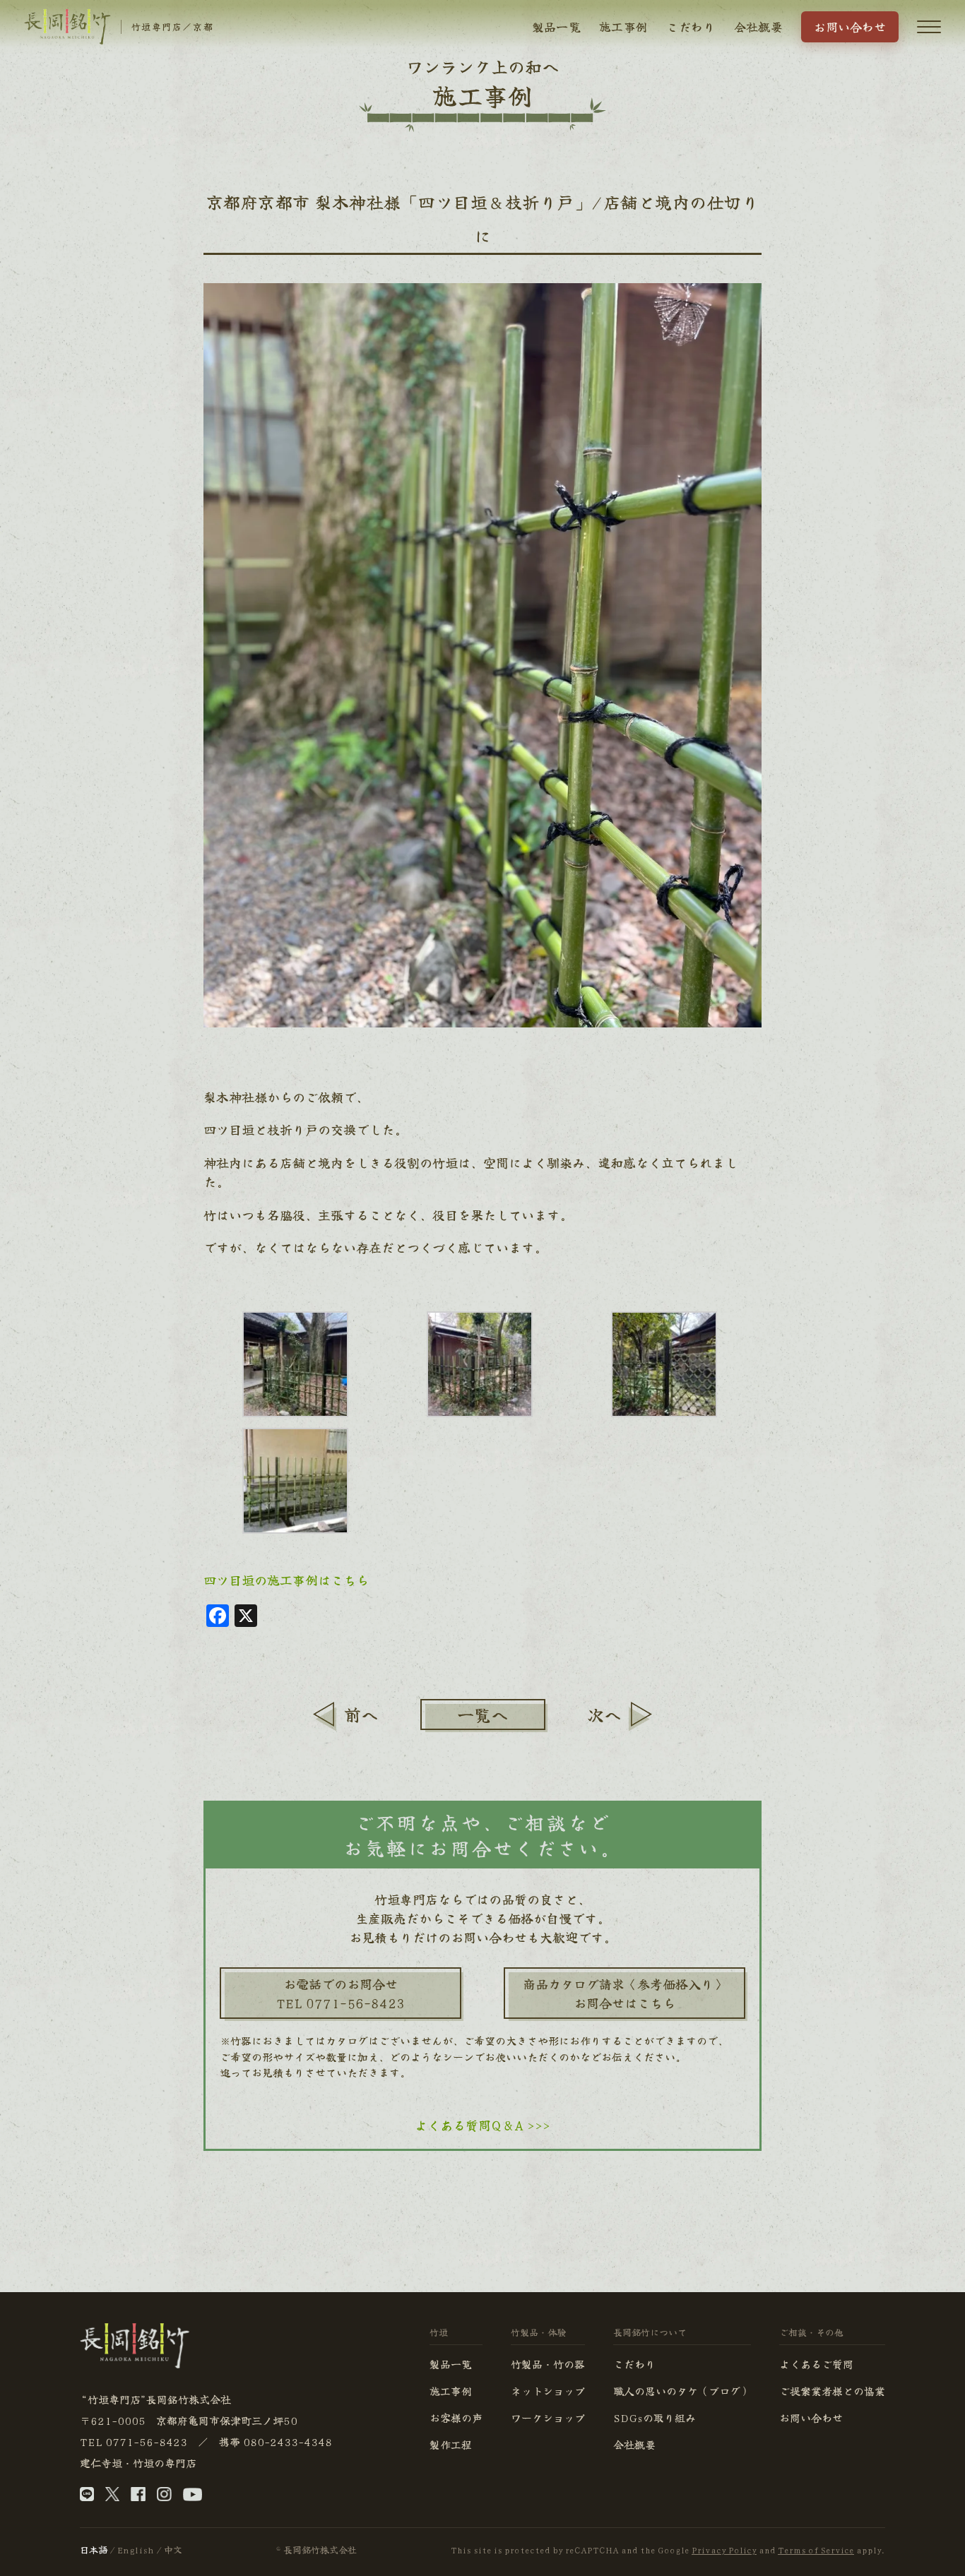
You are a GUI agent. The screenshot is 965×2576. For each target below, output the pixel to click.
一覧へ (482, 1714)
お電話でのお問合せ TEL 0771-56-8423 (341, 1993)
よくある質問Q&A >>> (482, 2125)
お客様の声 (456, 2417)
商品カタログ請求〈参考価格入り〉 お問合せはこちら (624, 1993)
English (136, 2550)
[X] (112, 2497)
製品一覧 (556, 26)
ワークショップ (548, 2417)
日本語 (94, 2550)
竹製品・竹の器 (548, 2364)
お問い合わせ (850, 26)
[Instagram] (164, 2497)
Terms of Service (816, 2550)
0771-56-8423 (146, 2441)
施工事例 (623, 26)
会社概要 (758, 26)
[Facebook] (138, 2497)
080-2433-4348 (288, 2441)
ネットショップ (548, 2391)
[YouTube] (193, 2497)
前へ (361, 1714)
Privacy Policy (724, 2550)
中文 (173, 2550)
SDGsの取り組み (655, 2417)
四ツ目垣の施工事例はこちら (286, 1580)
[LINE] (87, 2497)
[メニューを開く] (929, 27)
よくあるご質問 (816, 2364)
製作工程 (451, 2444)
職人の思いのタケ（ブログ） (682, 2391)
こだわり (691, 26)
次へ (604, 1714)
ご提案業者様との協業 (832, 2391)
